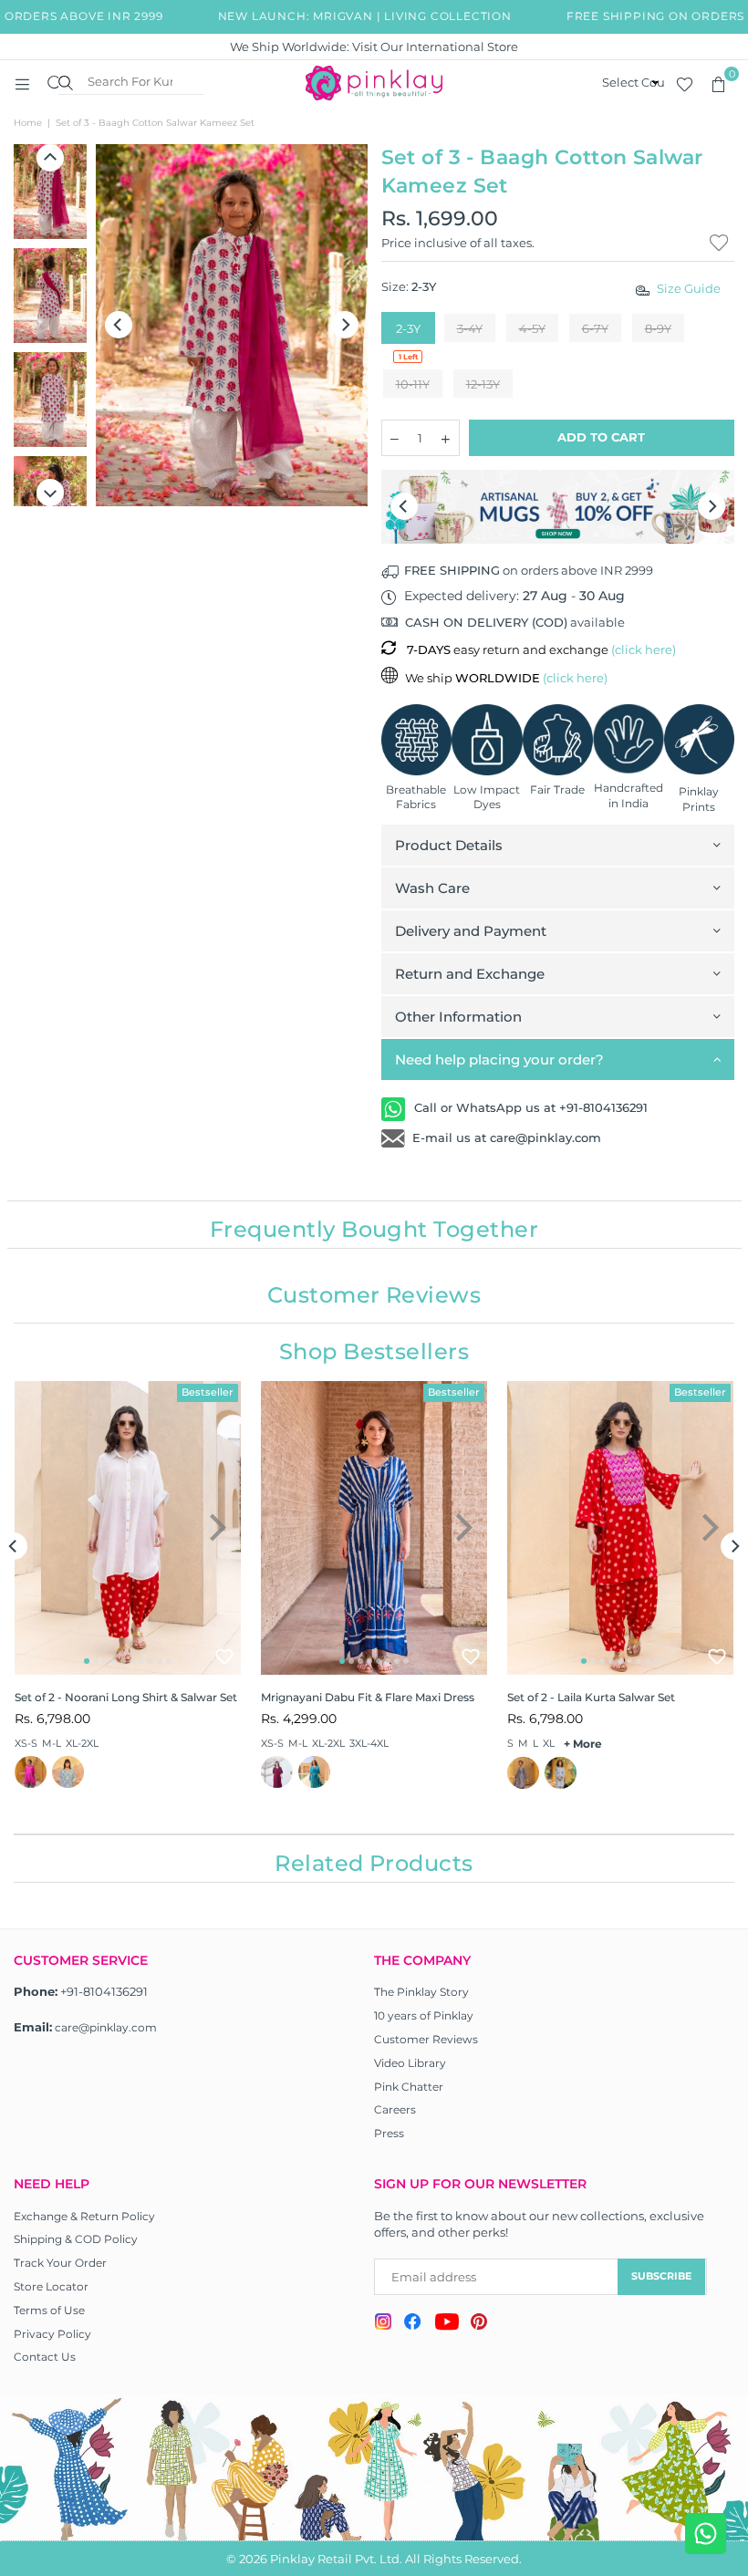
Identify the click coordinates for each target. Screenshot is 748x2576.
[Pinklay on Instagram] (383, 2324)
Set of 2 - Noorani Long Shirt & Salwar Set (126, 1697)
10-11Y (413, 384)
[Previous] (119, 325)
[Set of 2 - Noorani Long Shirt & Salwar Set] (128, 1528)
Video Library (410, 2063)
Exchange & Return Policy (84, 2216)
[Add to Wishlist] (224, 1657)
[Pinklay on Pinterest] (479, 2324)
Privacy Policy (52, 2334)
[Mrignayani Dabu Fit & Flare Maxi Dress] (374, 1528)
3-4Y (470, 328)
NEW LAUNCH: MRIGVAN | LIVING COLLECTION (348, 16)
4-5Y (532, 328)
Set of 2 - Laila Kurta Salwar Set (591, 1697)
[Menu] (22, 83)
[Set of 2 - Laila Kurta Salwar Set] (620, 1528)
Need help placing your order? (499, 1059)
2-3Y (408, 328)
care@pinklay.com (106, 2027)
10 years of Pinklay (424, 2015)
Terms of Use (49, 2310)
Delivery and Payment (471, 931)
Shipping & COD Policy (76, 2239)
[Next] (345, 325)
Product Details (449, 845)
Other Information (458, 1017)
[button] (718, 83)
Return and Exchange (470, 974)
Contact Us (45, 2357)
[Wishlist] (685, 83)
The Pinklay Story (421, 1992)
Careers (395, 2109)
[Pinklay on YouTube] (447, 2324)
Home (28, 123)
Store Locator (51, 2286)
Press (389, 2133)
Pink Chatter (409, 2087)
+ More (583, 1744)
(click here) (644, 649)
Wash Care (432, 888)
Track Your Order (60, 2263)
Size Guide (689, 288)
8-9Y (658, 328)
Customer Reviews (426, 2039)
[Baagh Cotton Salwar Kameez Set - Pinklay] (50, 192)
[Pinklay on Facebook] (413, 2324)
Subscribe (661, 2276)
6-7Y (595, 328)
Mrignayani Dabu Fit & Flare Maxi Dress (368, 1697)
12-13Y (483, 384)
